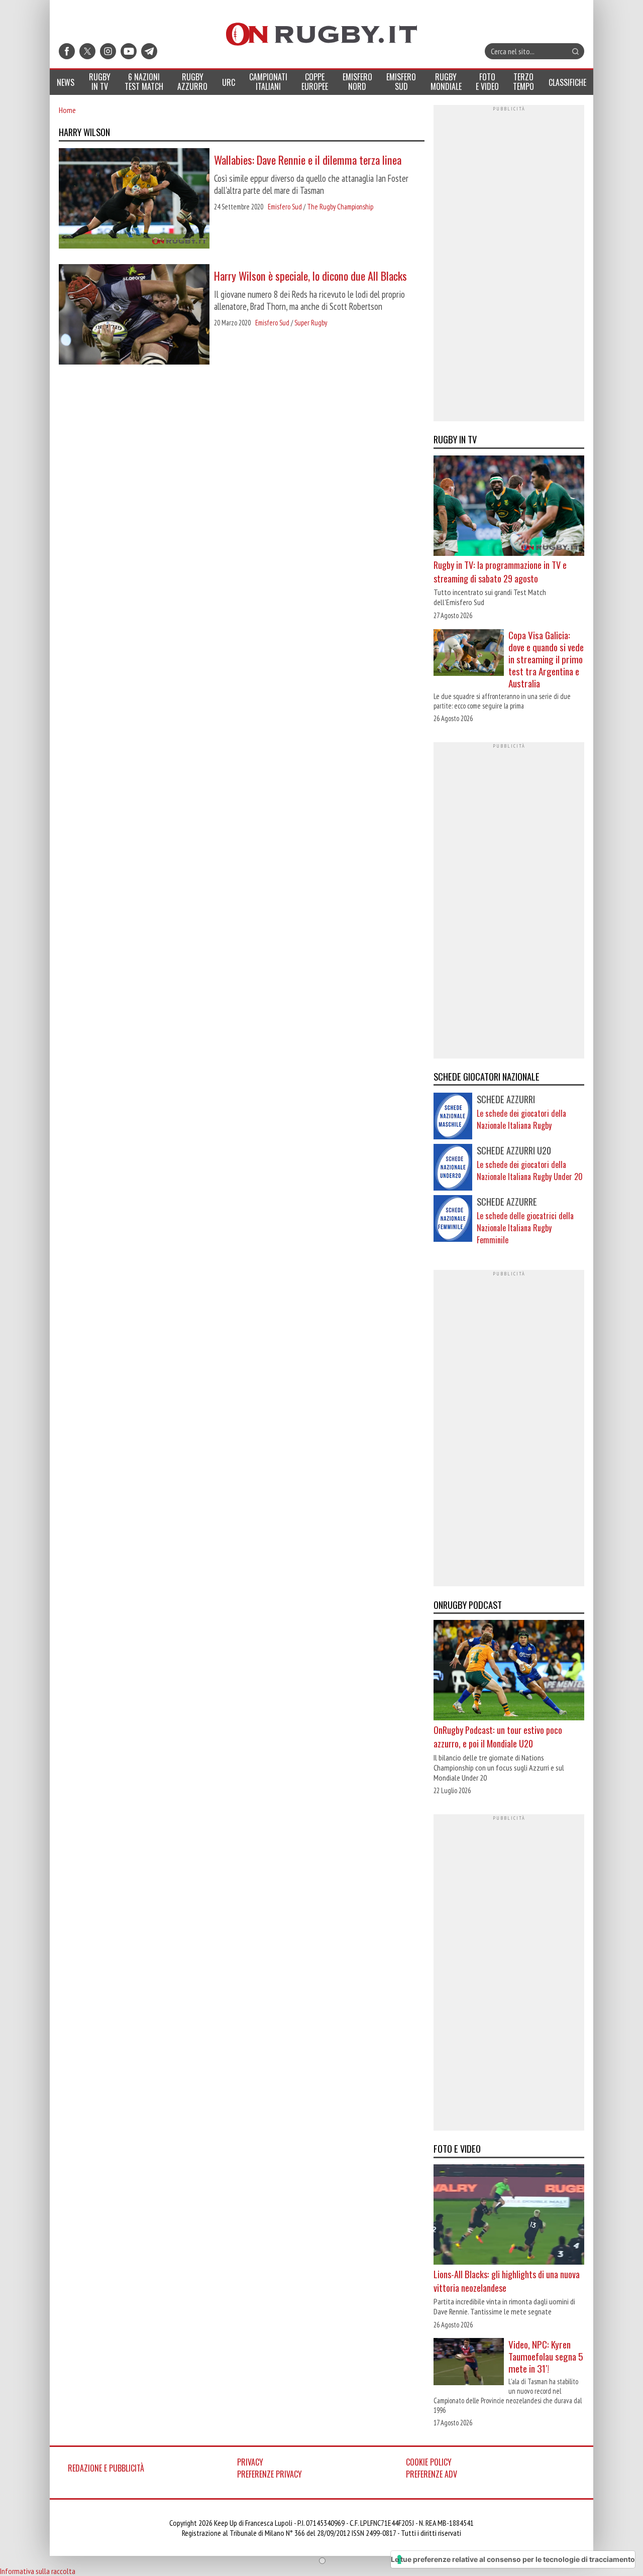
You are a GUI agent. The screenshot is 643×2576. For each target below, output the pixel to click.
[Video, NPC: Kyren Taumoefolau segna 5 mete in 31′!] (469, 2363)
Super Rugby (311, 323)
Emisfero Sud (285, 207)
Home (67, 110)
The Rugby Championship (340, 207)
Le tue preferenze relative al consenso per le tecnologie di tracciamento (513, 2559)
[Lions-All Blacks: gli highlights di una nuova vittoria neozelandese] (509, 2216)
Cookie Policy (429, 2462)
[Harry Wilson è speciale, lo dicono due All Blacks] (134, 315)
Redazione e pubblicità (106, 2468)
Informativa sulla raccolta (38, 2571)
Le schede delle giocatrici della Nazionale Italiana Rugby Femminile (525, 1228)
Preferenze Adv (432, 2474)
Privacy (250, 2462)
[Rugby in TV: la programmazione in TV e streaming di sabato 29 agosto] (509, 507)
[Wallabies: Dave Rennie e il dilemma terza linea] (134, 199)
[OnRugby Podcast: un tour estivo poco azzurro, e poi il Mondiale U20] (509, 1672)
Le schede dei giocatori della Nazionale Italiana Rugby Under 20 (530, 1170)
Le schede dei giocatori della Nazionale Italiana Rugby (521, 1119)
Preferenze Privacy (270, 2474)
